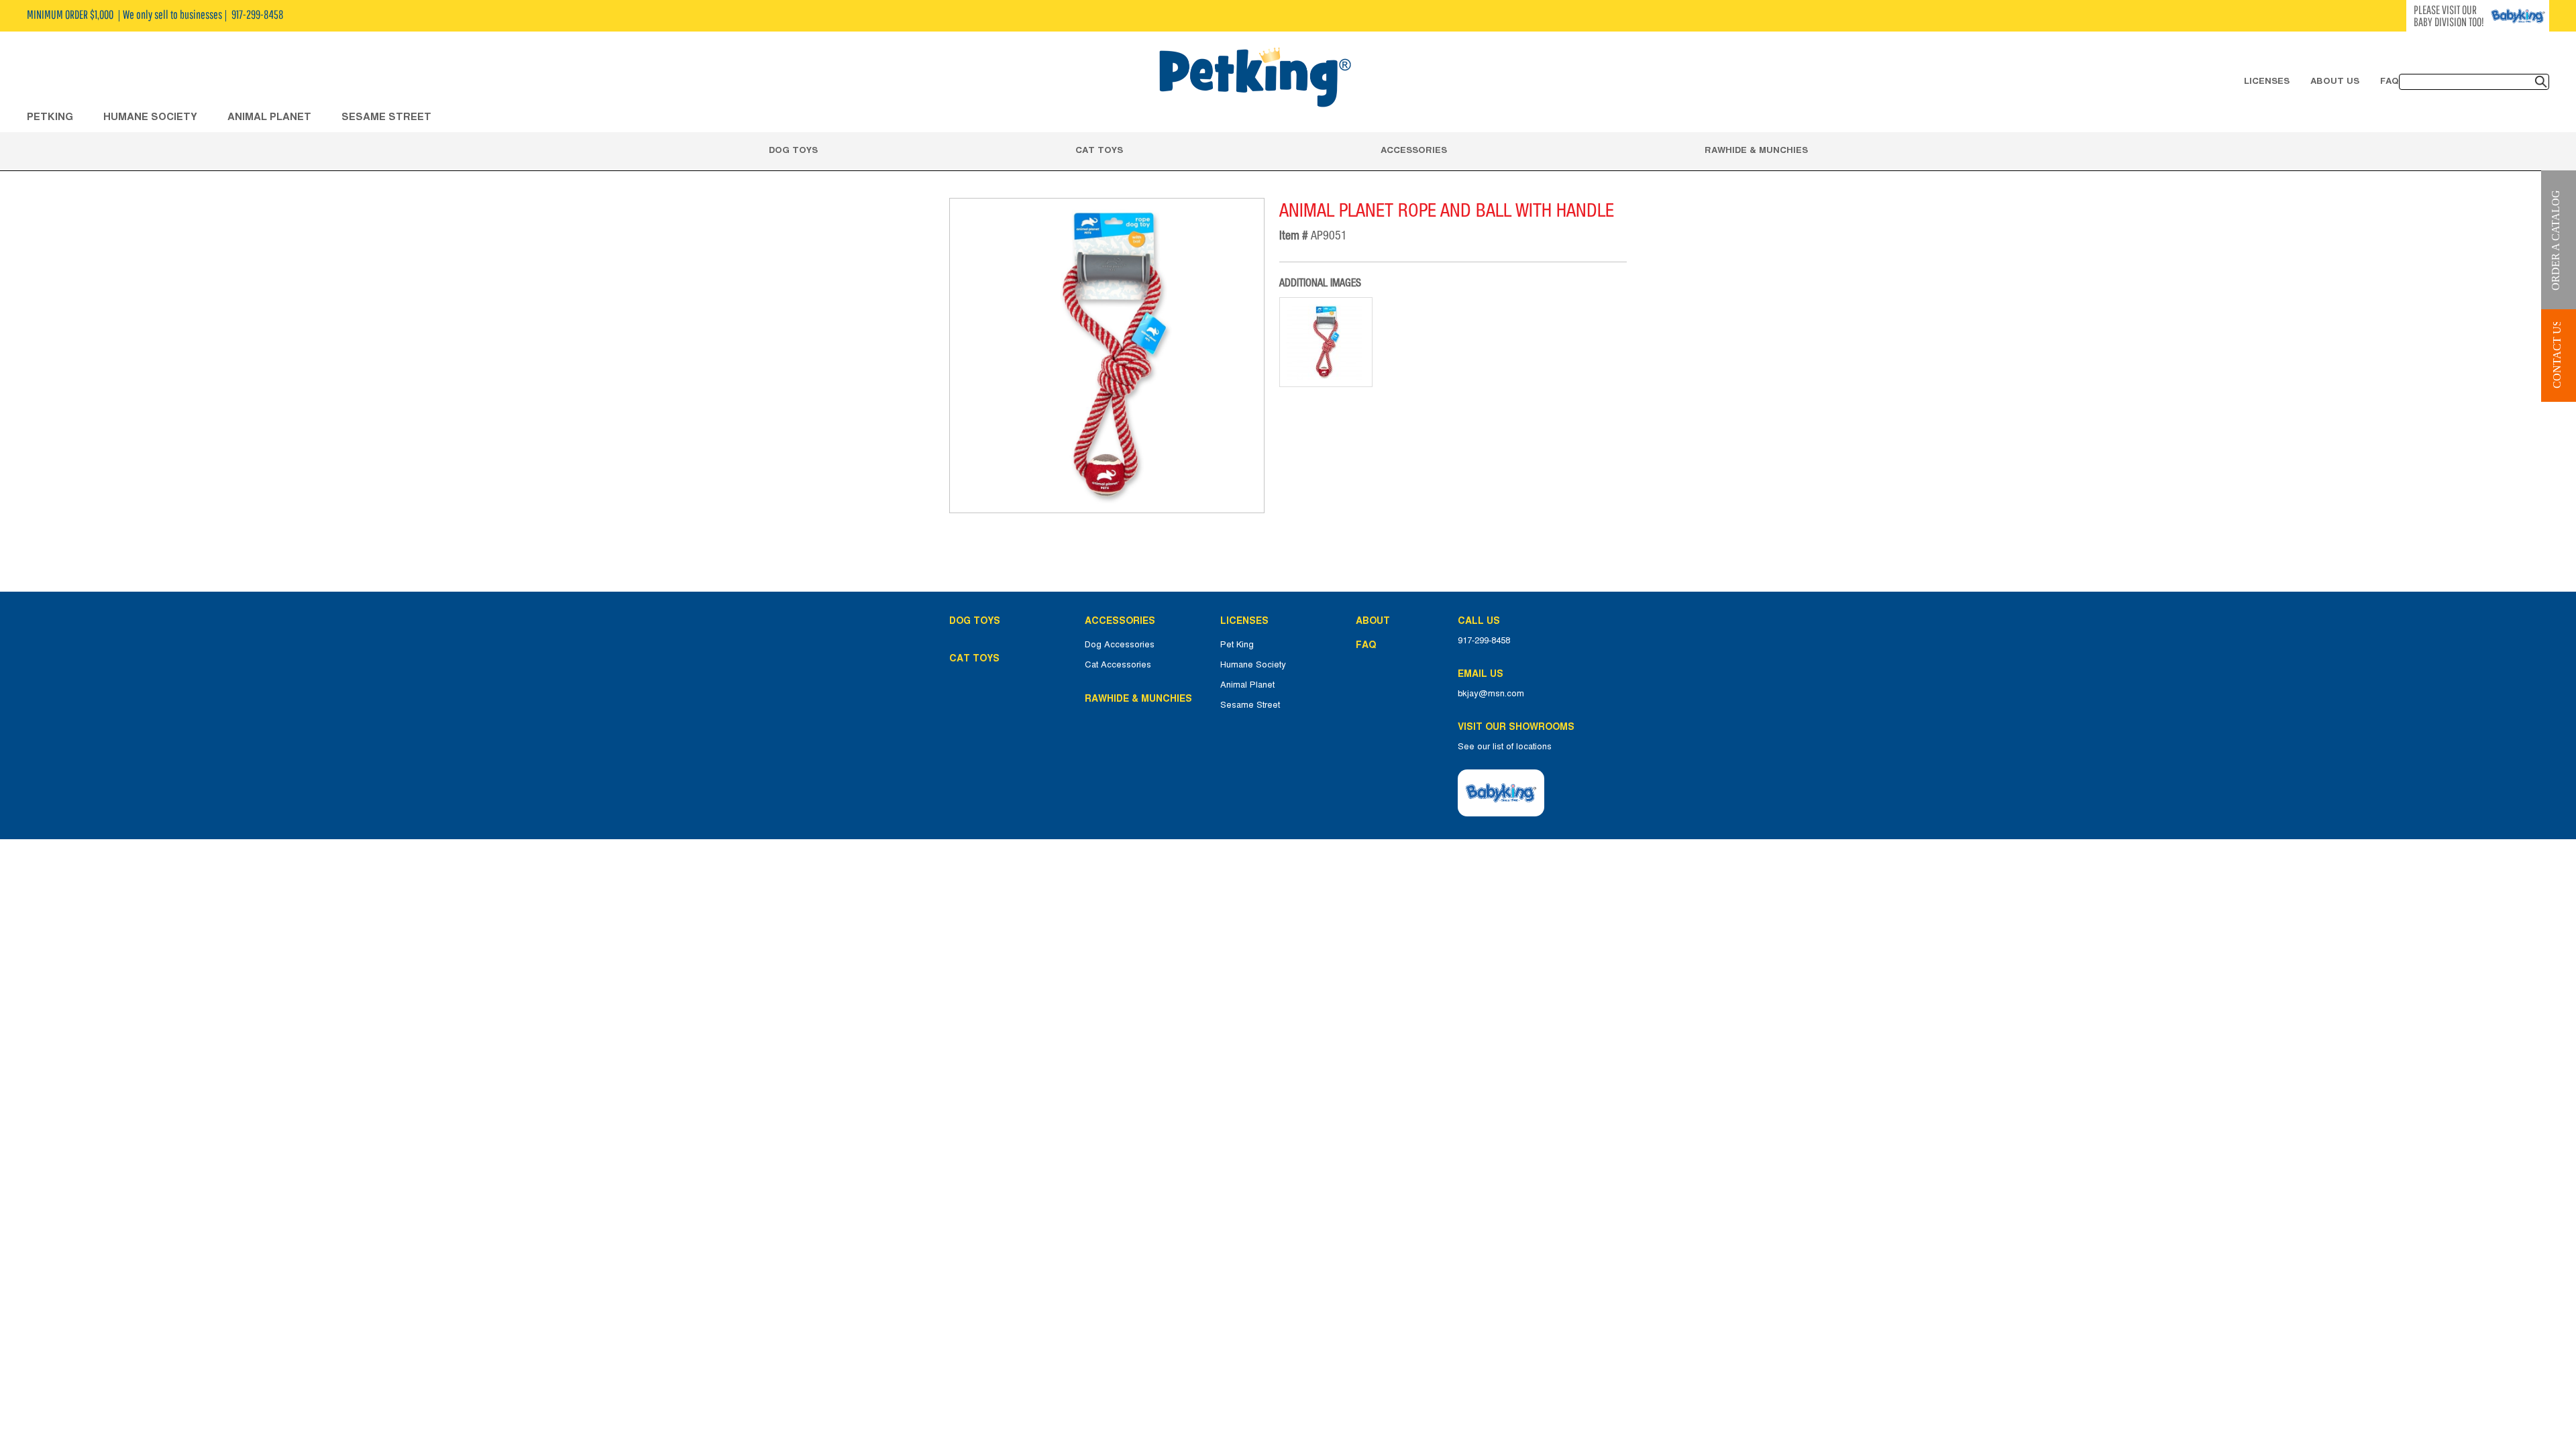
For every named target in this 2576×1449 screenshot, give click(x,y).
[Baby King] (1501, 793)
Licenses (2267, 80)
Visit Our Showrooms (1519, 727)
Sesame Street (386, 116)
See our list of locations (1505, 747)
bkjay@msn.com (1491, 694)
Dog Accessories (1120, 645)
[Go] (2541, 82)
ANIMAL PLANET (269, 116)
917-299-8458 (1484, 641)
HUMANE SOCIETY (150, 116)
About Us (2335, 80)
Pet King (1237, 645)
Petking (50, 116)
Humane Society (1253, 665)
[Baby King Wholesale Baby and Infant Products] (1254, 78)
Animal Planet (1247, 685)
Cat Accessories (1118, 665)
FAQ (2390, 80)
